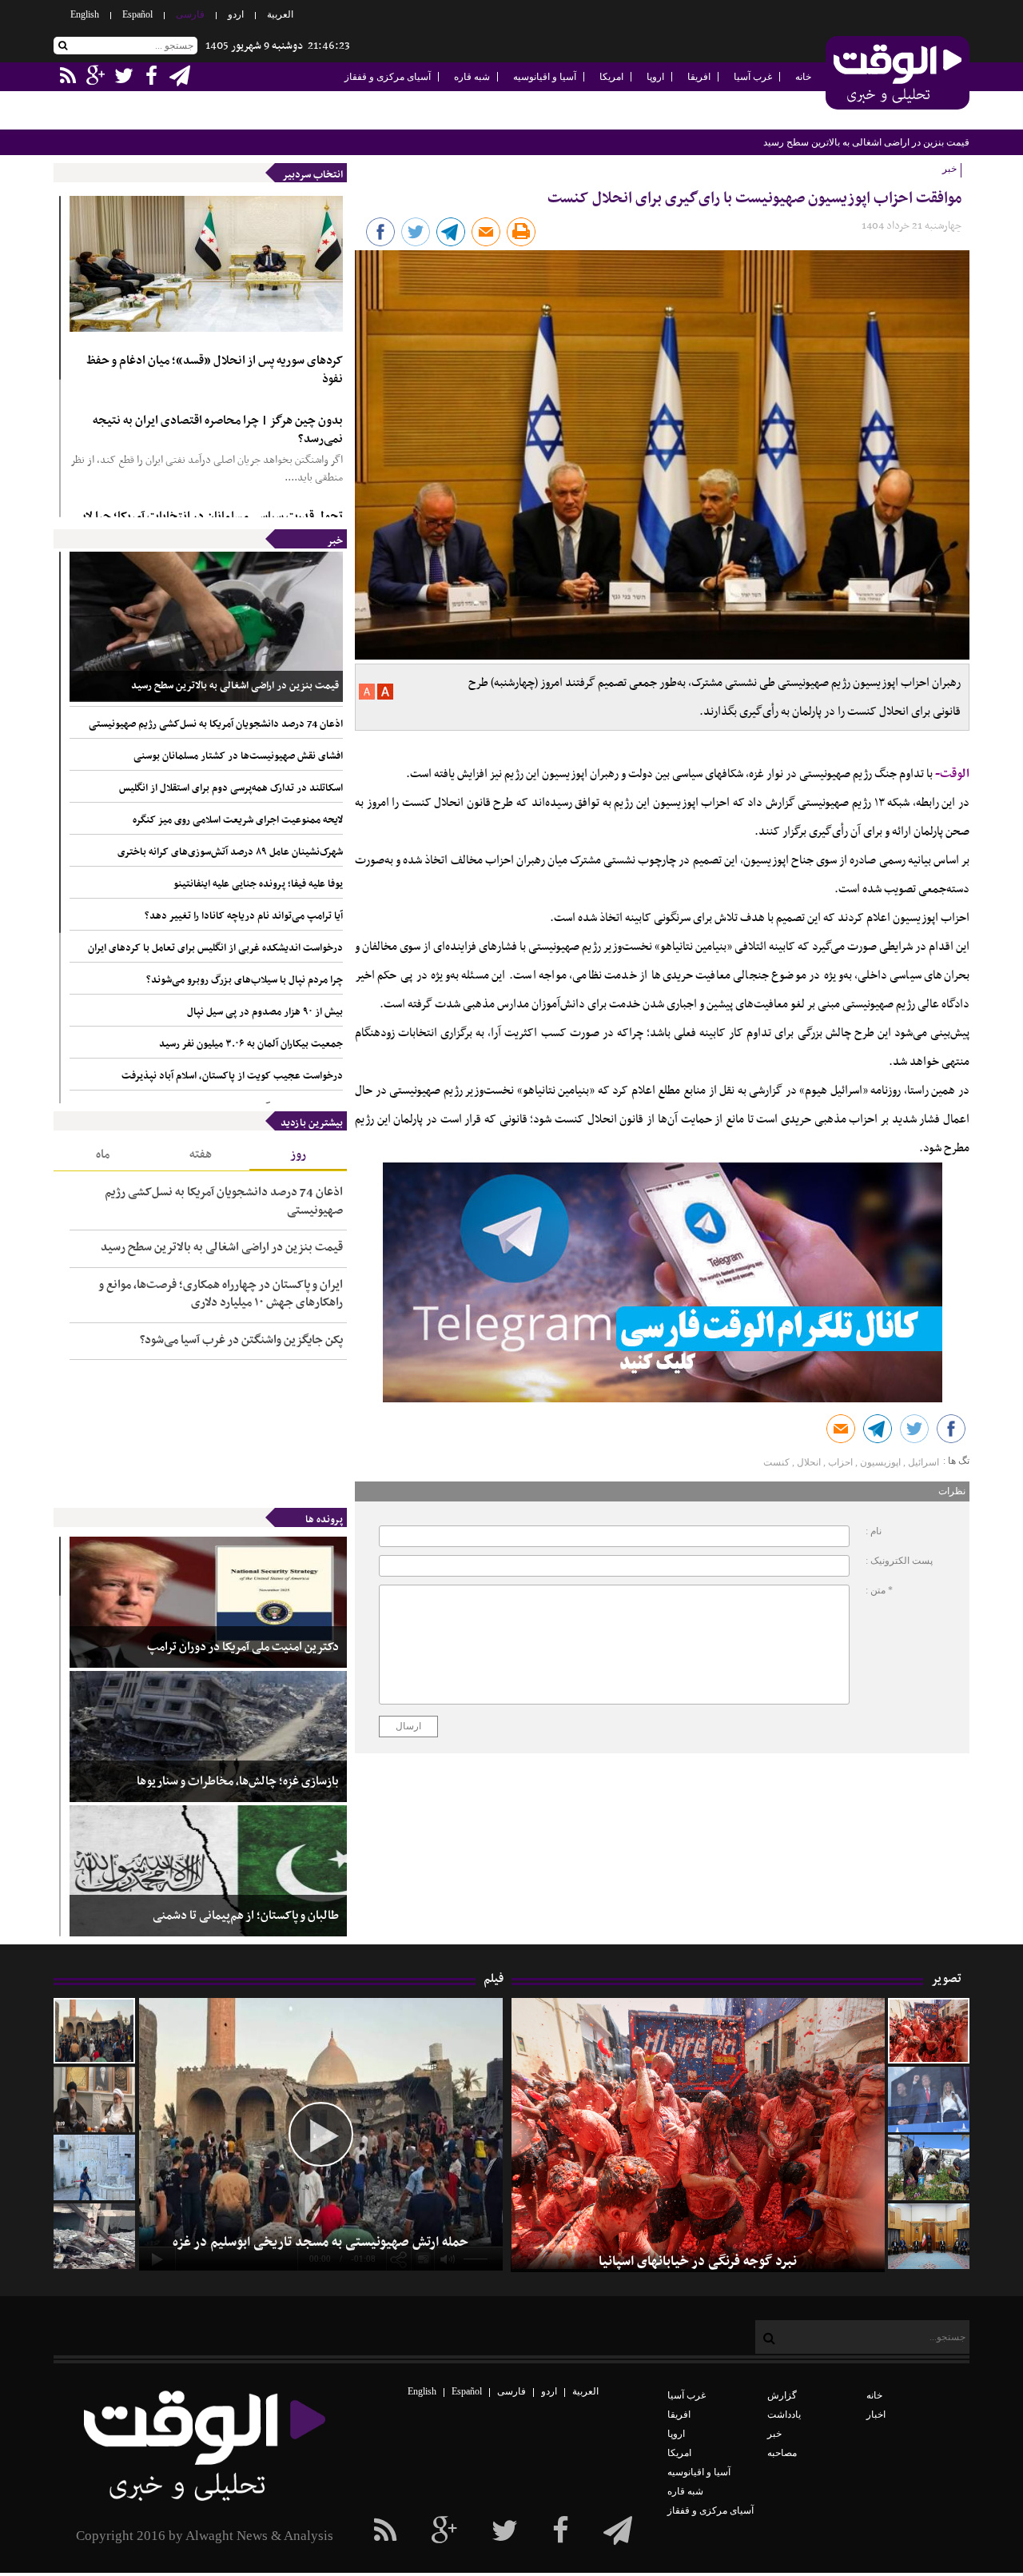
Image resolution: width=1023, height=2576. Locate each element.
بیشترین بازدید (312, 1123)
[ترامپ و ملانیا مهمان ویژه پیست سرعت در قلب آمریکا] (929, 2099)
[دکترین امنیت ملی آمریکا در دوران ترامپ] (208, 1602)
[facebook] (618, 2531)
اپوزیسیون (880, 1462)
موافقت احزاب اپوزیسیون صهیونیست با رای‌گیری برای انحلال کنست (754, 199)
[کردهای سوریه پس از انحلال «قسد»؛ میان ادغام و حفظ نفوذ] (206, 264)
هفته (201, 1154)
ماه (103, 1154)
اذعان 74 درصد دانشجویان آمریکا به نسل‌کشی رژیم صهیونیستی (844, 142)
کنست (776, 1462)
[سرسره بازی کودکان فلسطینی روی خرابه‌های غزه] (94, 2236)
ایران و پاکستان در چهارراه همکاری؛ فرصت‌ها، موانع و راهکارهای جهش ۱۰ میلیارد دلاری (221, 1294)
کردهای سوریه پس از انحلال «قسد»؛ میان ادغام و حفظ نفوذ (215, 370)
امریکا (611, 77)
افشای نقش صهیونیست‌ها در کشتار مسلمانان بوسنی (238, 756)
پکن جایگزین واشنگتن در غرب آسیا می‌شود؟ (241, 1340)
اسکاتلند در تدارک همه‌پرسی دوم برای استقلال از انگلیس (231, 788)
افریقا (699, 77)
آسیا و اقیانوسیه (545, 77)
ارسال (408, 1726)
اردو (236, 14)
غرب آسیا (753, 77)
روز (298, 1154)
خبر (335, 541)
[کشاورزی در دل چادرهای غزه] (929, 2167)
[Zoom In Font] (384, 696)
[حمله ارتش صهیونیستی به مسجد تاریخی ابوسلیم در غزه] (94, 2031)
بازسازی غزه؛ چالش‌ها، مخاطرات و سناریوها (238, 1782)
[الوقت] (898, 74)
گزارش (782, 2395)
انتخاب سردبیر (312, 175)
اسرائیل (923, 1462)
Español (137, 14)
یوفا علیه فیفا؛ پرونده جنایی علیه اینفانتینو (258, 884)
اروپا (655, 77)
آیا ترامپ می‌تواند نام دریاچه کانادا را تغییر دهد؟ (244, 916)
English (85, 14)
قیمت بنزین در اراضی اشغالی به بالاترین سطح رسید (235, 686)
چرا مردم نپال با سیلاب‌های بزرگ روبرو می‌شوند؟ (245, 980)
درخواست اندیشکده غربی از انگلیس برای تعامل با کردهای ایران (215, 948)
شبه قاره (472, 77)
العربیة (280, 14)
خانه (803, 77)
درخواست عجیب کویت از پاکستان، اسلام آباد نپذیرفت (232, 1076)
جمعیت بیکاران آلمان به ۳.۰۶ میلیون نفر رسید (251, 1044)
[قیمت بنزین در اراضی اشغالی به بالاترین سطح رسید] (206, 627)
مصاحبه (782, 2453)
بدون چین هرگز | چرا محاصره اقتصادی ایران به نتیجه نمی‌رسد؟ (218, 430)
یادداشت (784, 2415)
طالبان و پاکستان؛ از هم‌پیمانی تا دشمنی (246, 1916)
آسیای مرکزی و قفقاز (388, 77)
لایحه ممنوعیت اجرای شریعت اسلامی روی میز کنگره (238, 820)
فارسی (190, 14)
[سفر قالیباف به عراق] (929, 2236)
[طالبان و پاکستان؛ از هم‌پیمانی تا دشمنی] (208, 1871)
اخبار (876, 2415)
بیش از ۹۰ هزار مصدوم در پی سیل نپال (265, 1012)
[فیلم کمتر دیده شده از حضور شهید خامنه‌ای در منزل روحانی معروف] (94, 2099)
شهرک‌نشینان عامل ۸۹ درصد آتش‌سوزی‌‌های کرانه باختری (230, 852)
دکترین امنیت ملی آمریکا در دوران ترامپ (243, 1647)
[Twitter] (505, 2531)
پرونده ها (324, 1520)
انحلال (809, 1462)
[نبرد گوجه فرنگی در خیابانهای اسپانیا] (929, 2031)
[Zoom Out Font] (367, 696)
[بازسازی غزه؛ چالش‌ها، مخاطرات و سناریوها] (208, 1737)
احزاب (840, 1462)
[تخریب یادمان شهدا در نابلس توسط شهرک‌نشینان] (94, 2167)
